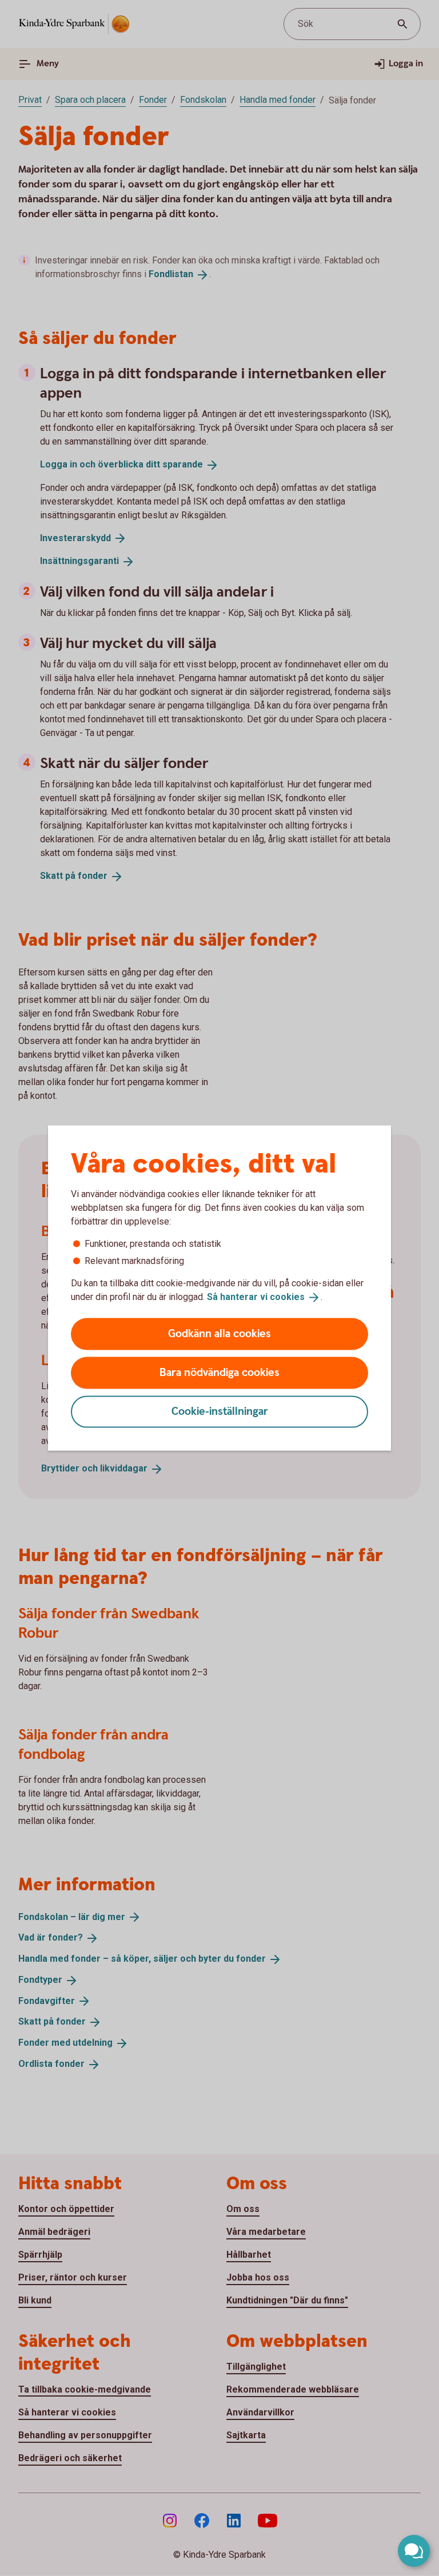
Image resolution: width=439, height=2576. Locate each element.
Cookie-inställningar (220, 1411)
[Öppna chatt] (414, 2551)
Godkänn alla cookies (219, 1333)
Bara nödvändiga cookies (219, 1372)
